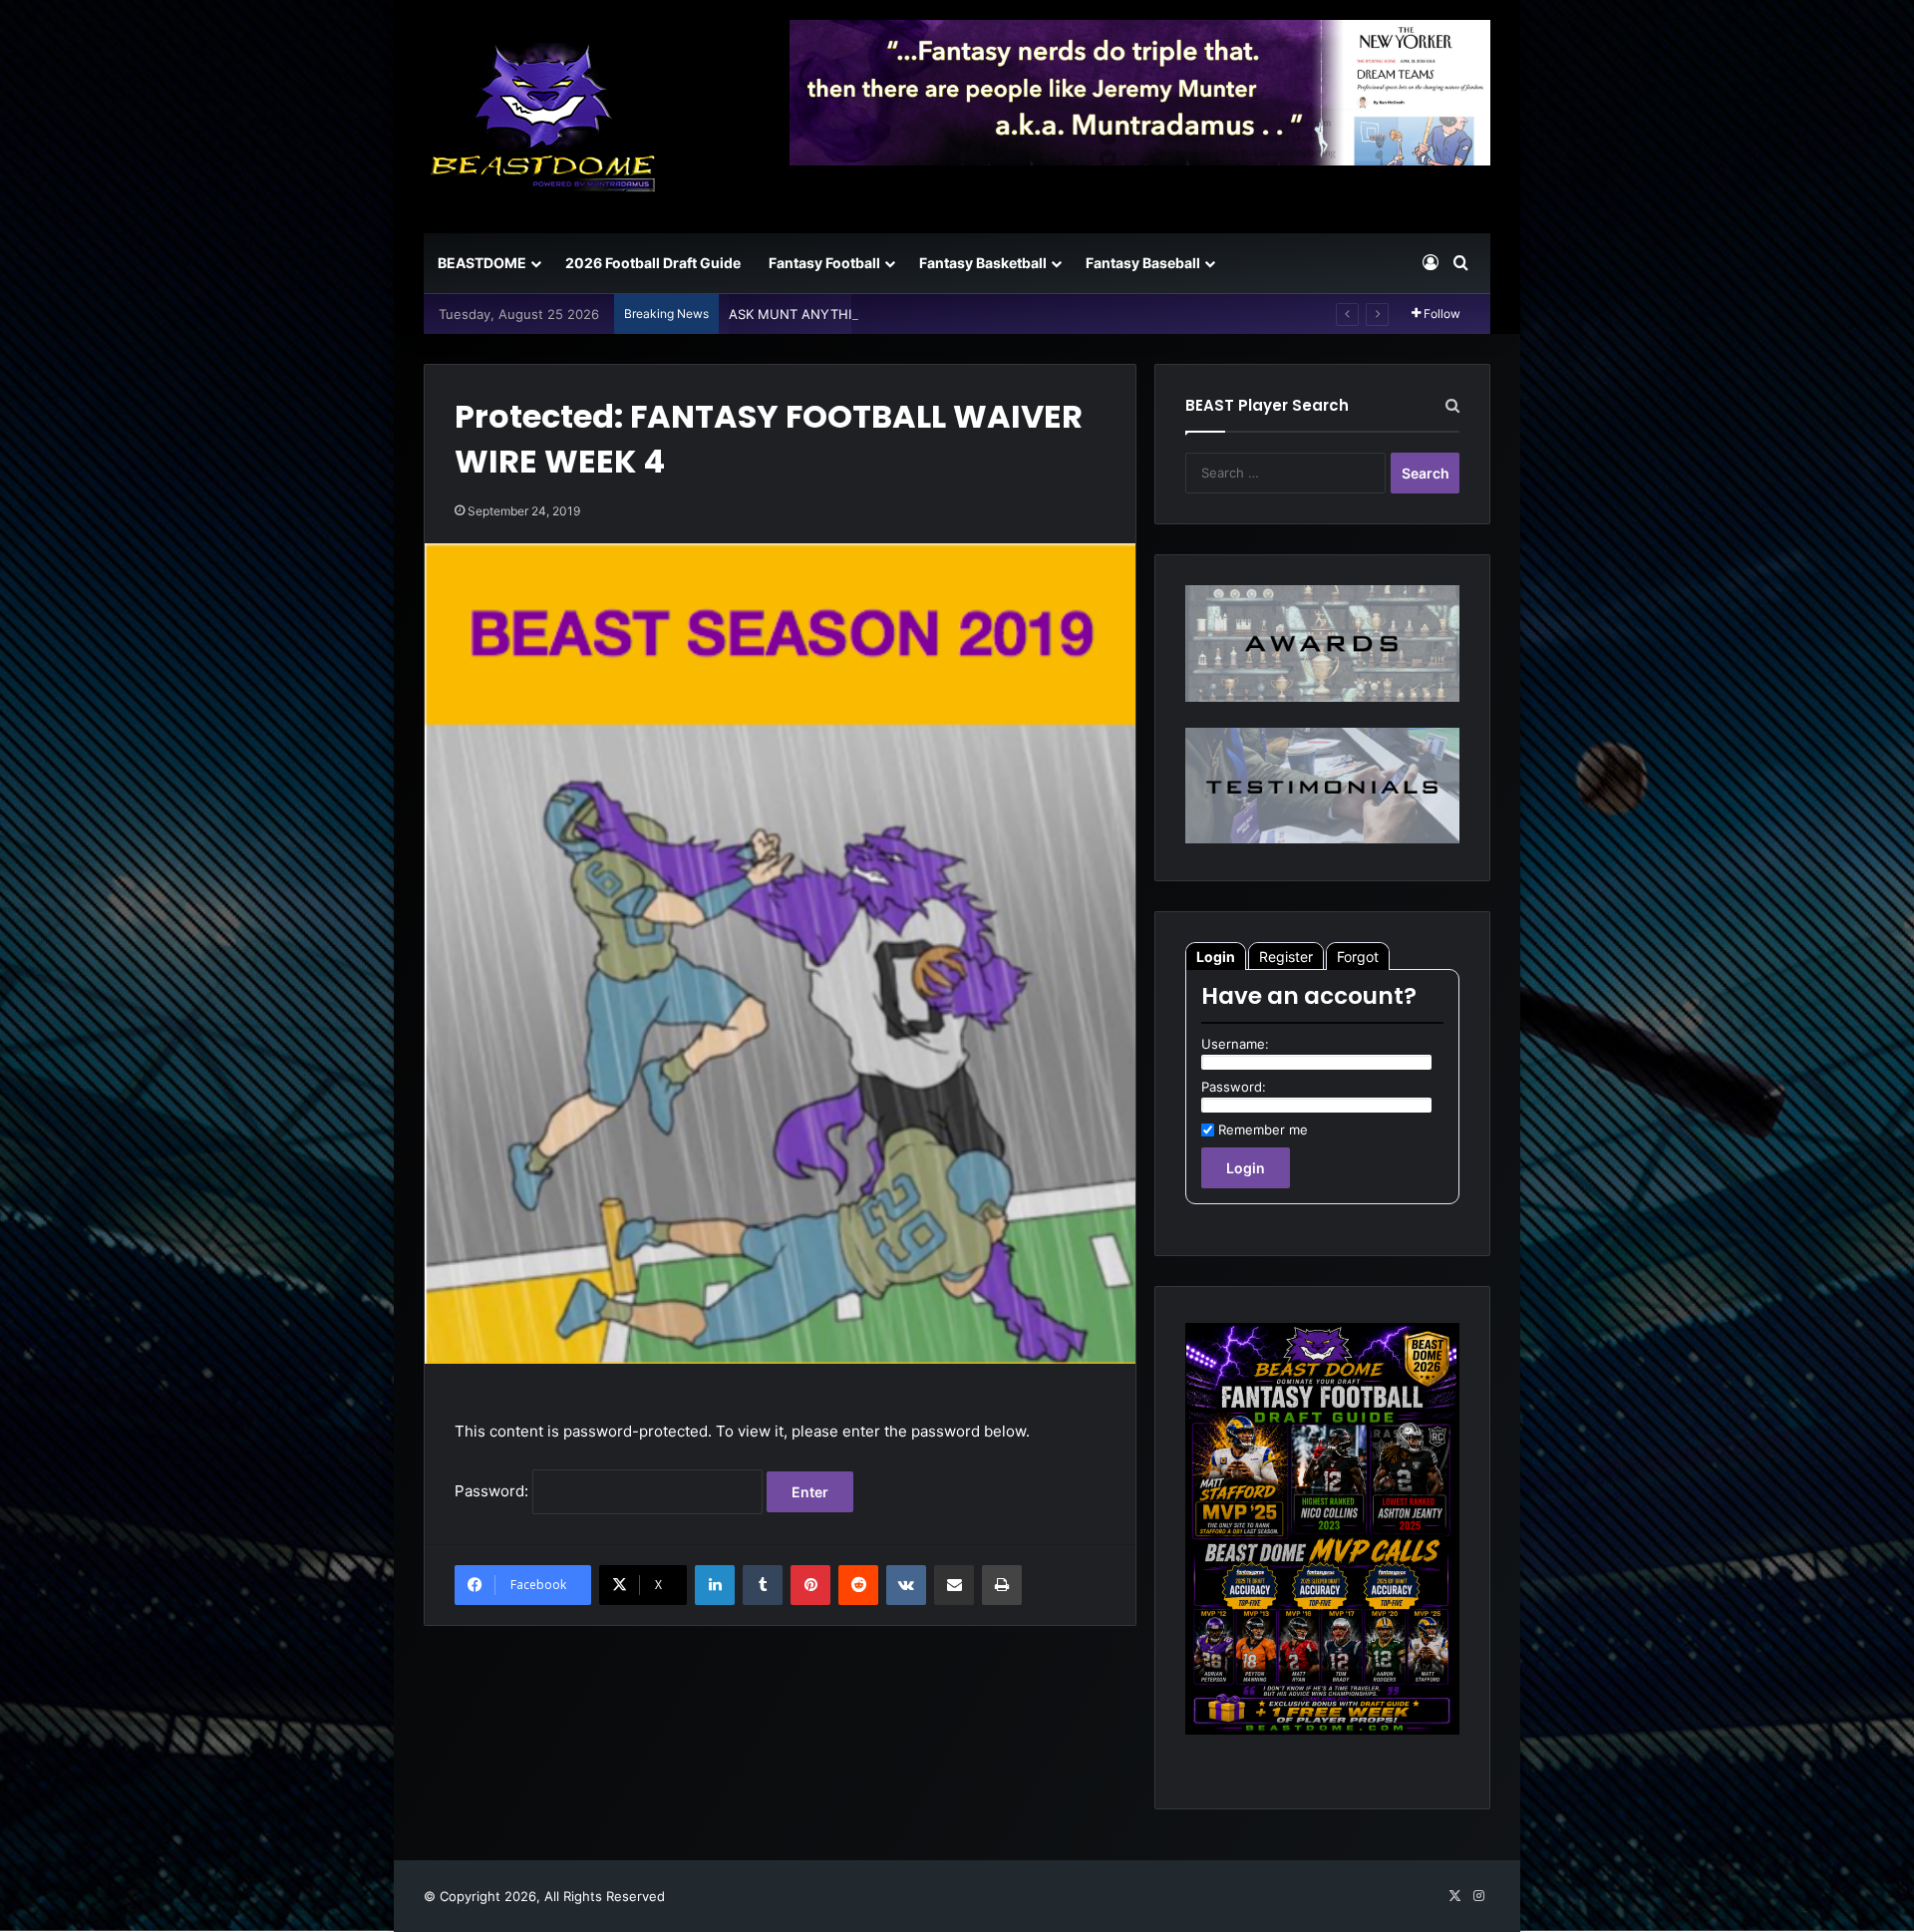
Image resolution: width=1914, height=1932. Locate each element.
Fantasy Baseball (1143, 263)
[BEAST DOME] (543, 117)
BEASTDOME (482, 263)
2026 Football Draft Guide (653, 263)
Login (1216, 957)
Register (1286, 957)
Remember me (1263, 1129)
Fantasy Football (824, 263)
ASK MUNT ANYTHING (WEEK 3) (831, 314)
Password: (493, 1491)
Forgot (1358, 957)
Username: (1235, 1044)
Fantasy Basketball (983, 263)
